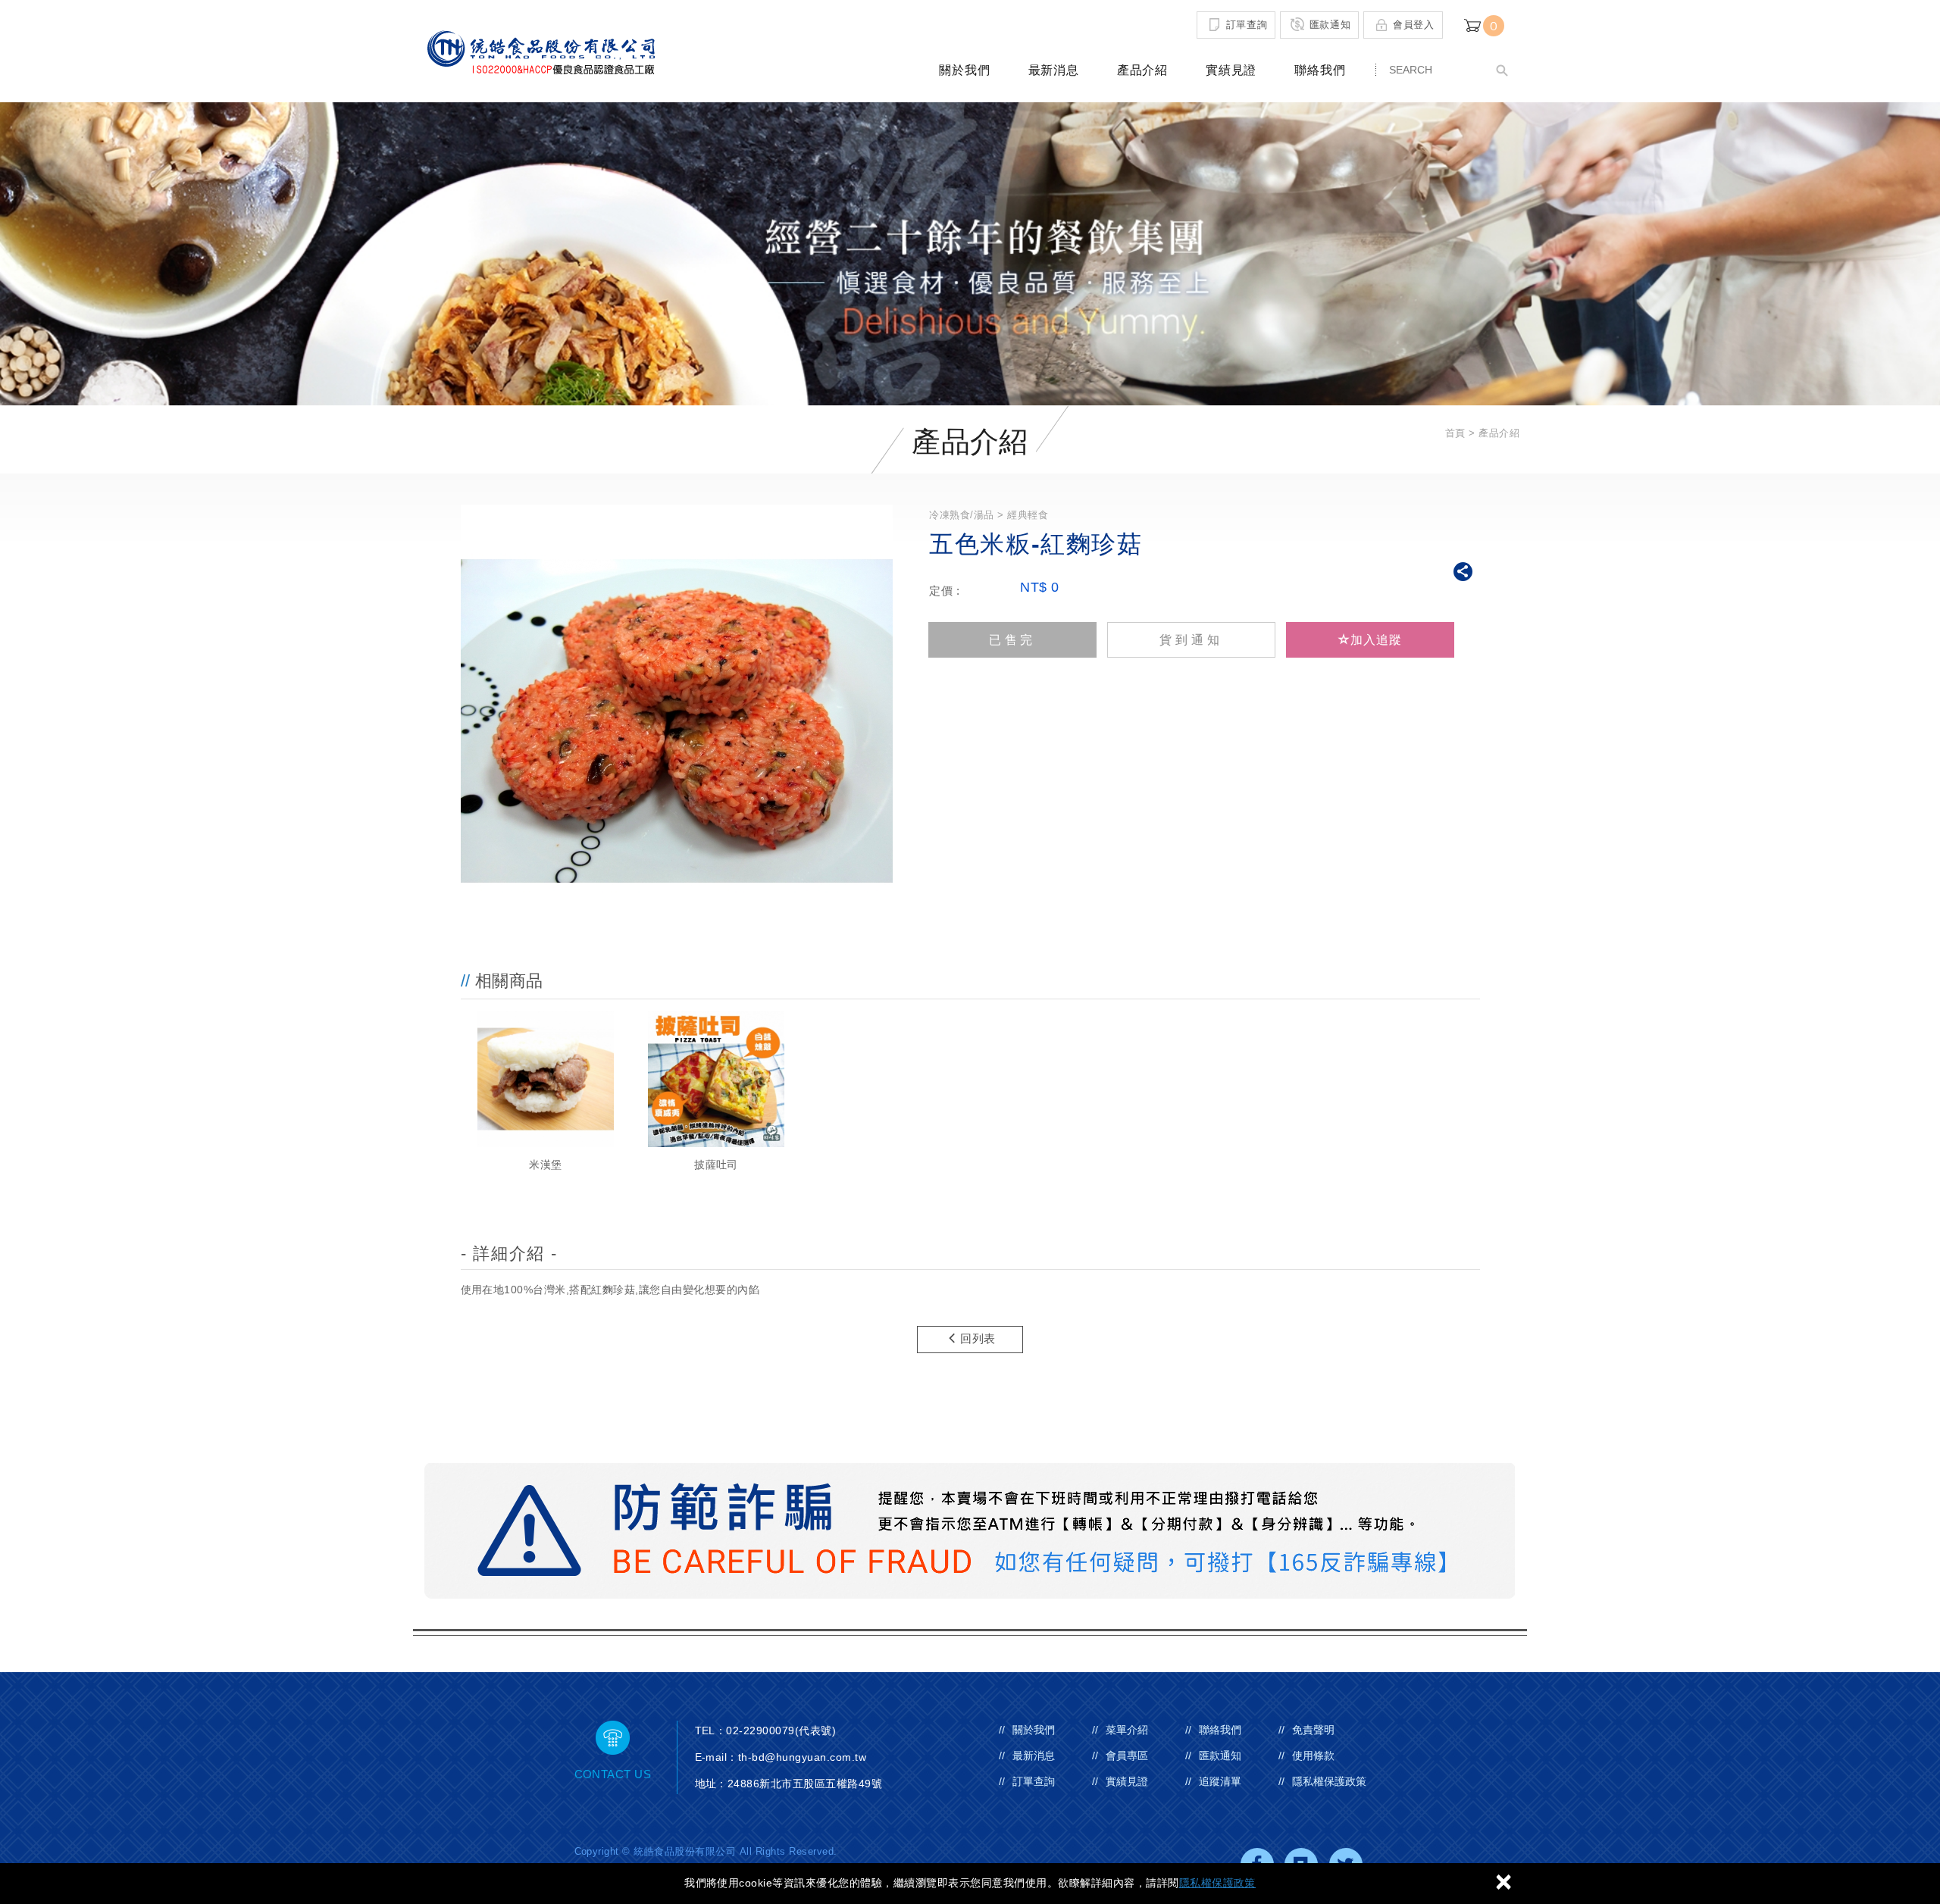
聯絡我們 (1320, 70)
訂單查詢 (1247, 24)
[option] (546, 1093)
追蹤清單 (1220, 1781)
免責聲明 (1313, 1730)
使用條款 (1313, 1755)
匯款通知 (1330, 24)
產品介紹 (1142, 70)
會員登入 (1414, 24)
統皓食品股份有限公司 (540, 52)
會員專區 (1127, 1755)
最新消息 (1054, 70)
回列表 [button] (978, 1338)
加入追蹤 (1376, 640)
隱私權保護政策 (1217, 1883)
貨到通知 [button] (1191, 640)
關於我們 (964, 70)
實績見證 (1231, 70)
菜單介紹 (1127, 1730)
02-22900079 (760, 1730)
